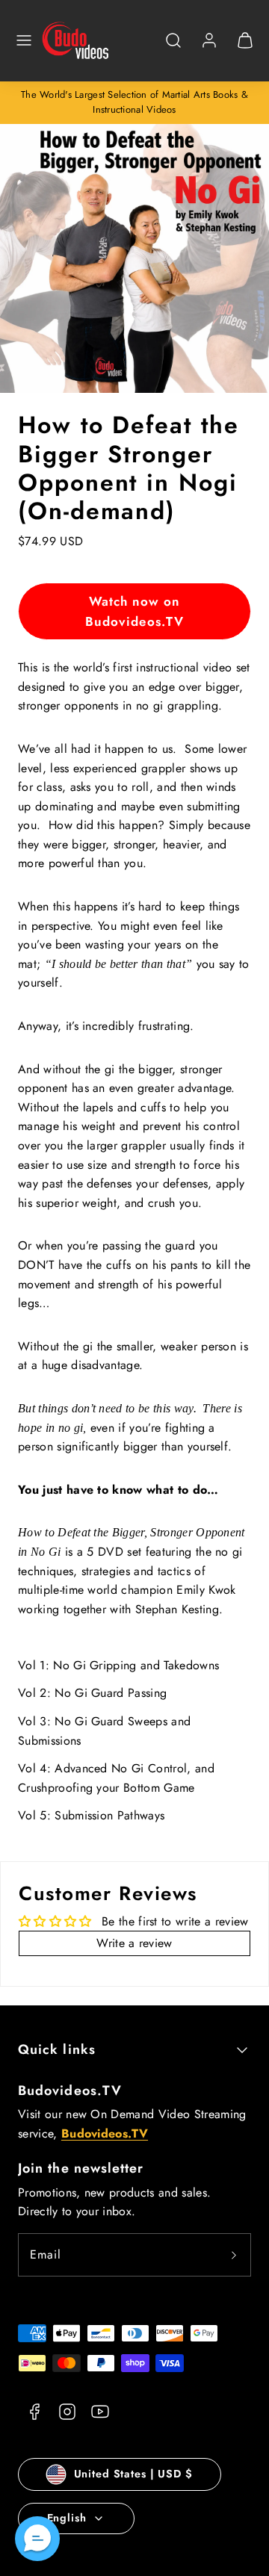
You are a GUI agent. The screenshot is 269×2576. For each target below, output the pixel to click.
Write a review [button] (134, 1943)
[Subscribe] (234, 2255)
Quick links (57, 2049)
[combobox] (173, 48)
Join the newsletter (81, 2168)
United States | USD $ (133, 2474)
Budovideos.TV (70, 2091)
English (67, 2518)
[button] (24, 40)
